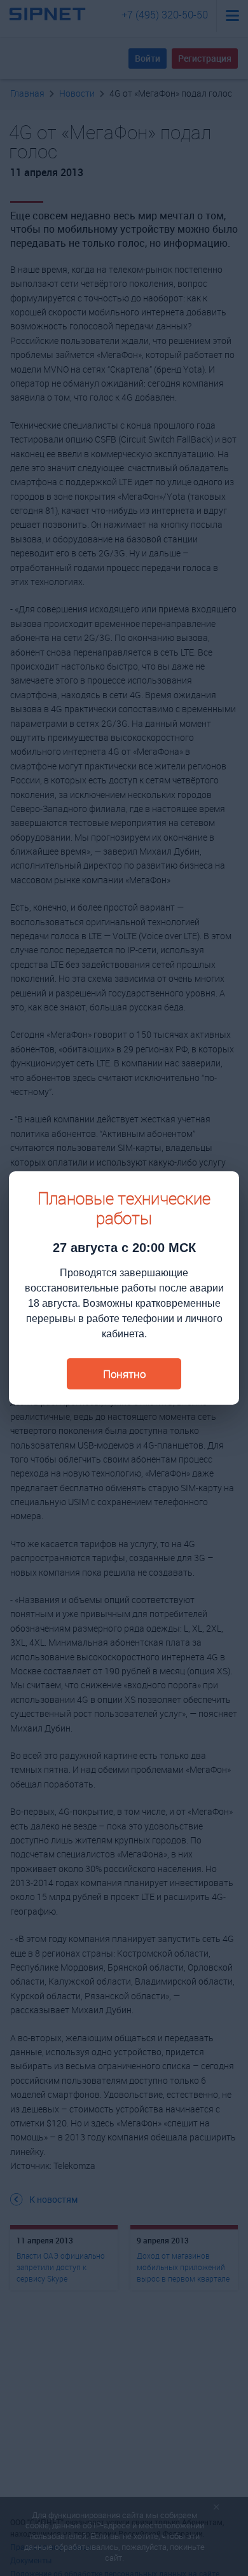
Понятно (124, 1374)
